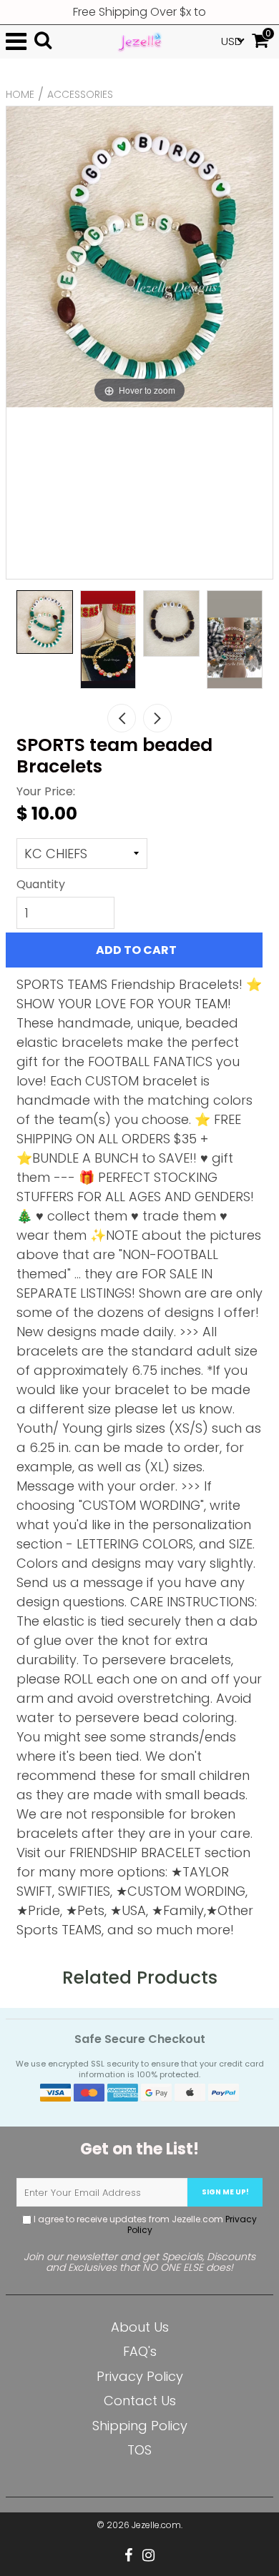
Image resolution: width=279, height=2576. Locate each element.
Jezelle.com (156, 2525)
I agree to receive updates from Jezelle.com (144, 2224)
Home (20, 94)
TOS (139, 2450)
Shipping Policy (140, 2426)
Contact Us (140, 2401)
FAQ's (140, 2351)
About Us (140, 2327)
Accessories (80, 94)
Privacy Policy (140, 2376)
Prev (122, 718)
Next (157, 718)
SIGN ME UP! (225, 2192)
